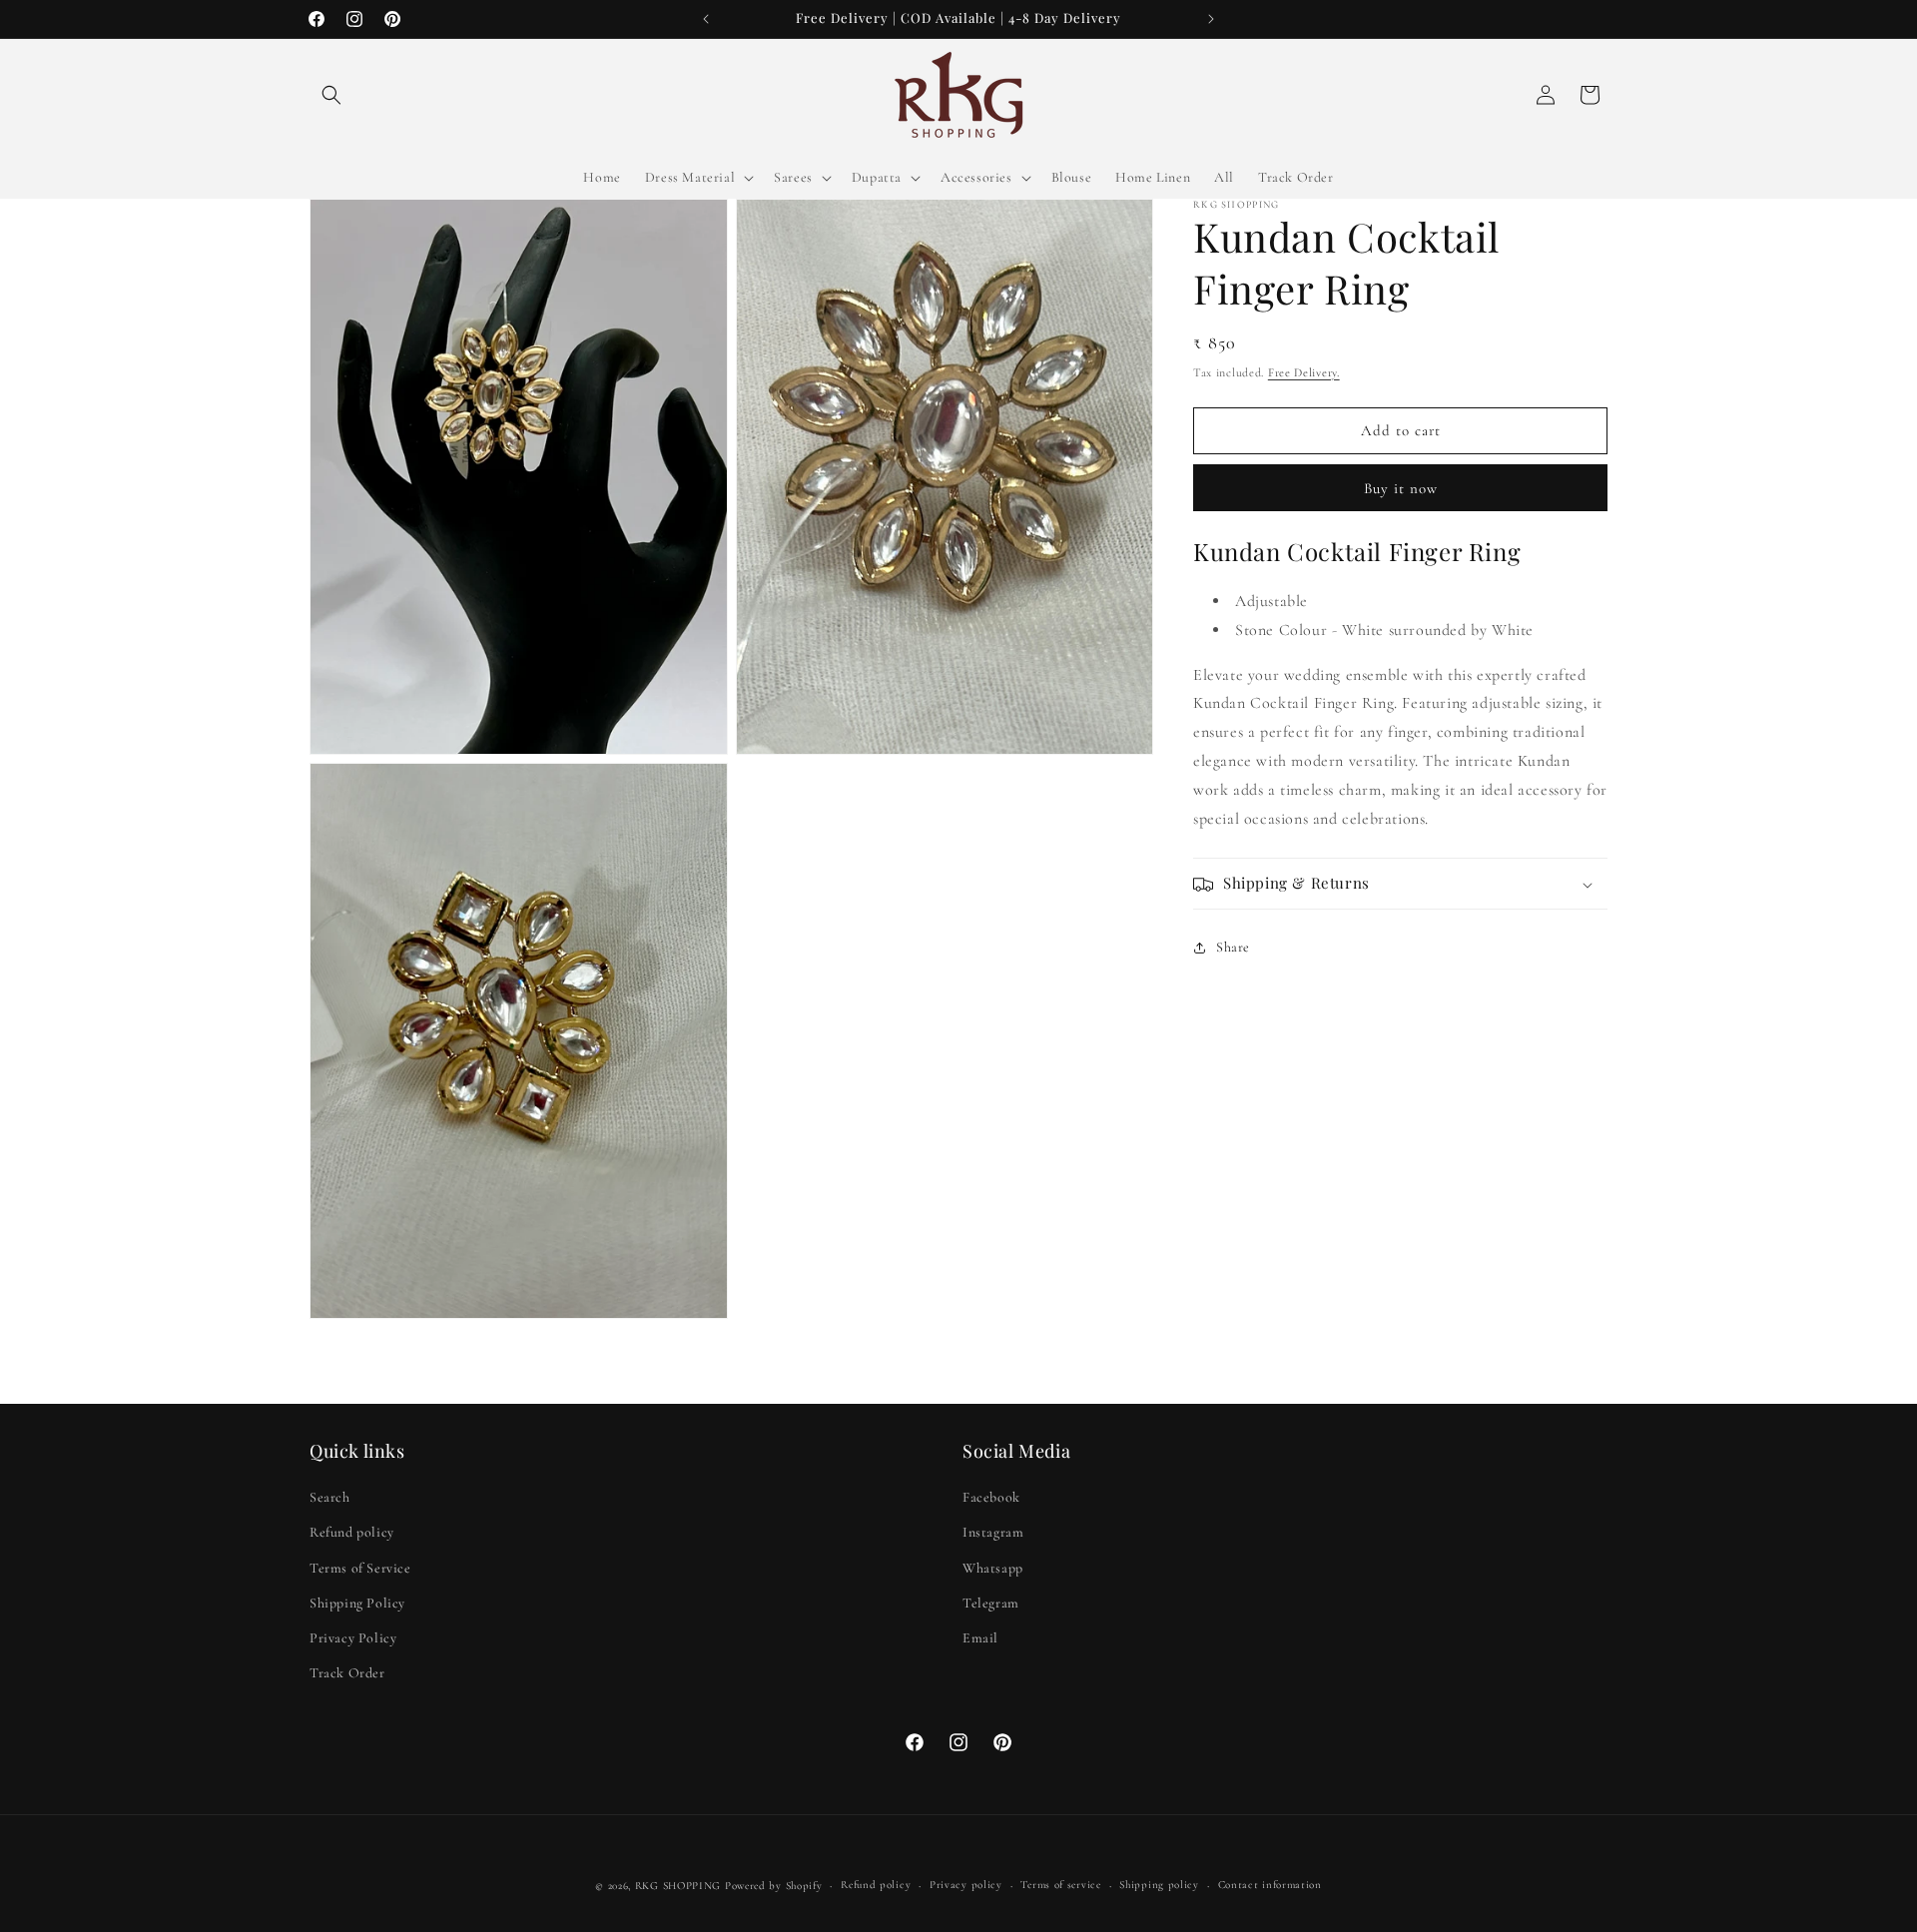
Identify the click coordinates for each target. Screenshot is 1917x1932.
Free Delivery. (1304, 372)
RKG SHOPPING (678, 1886)
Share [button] (1233, 947)
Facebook (991, 1497)
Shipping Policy (357, 1603)
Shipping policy (1159, 1885)
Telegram (991, 1603)
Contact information (1270, 1885)
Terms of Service (360, 1568)
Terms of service (1060, 1885)
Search (330, 1497)
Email (980, 1638)
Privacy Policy (353, 1638)
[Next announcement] (1211, 19)
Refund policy (352, 1532)
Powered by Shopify (774, 1886)
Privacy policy (966, 1885)
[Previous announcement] (706, 19)
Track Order (347, 1673)
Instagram (993, 1532)
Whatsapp (993, 1568)
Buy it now (1401, 488)
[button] (331, 95)
